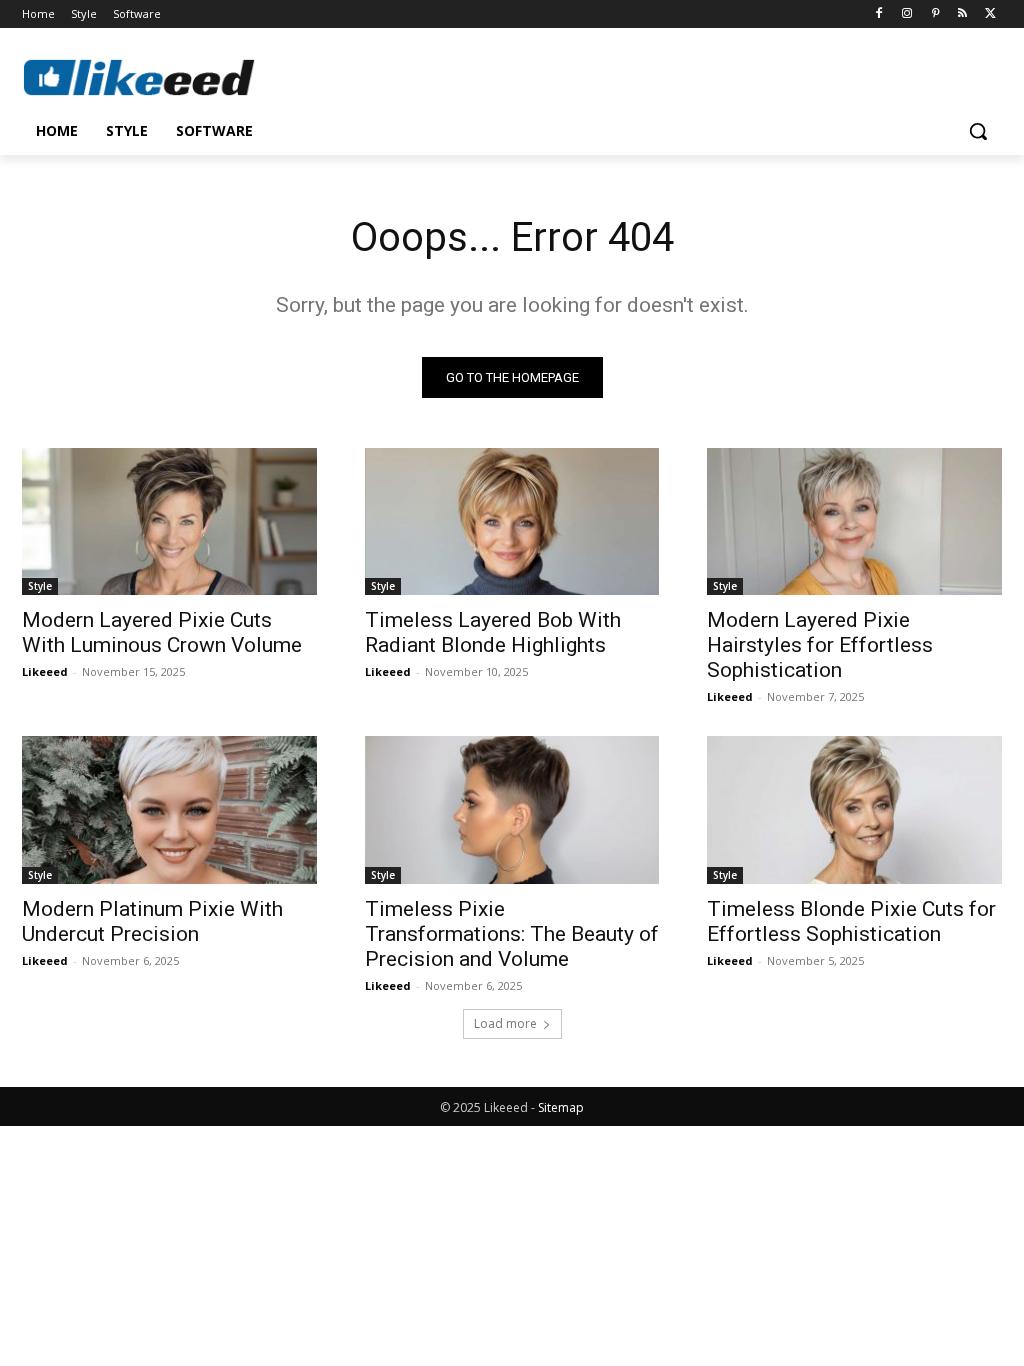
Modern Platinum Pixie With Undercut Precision (152, 921)
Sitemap (561, 1107)
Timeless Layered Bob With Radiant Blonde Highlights (493, 632)
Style (40, 586)
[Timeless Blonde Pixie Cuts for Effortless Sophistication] (854, 809)
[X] (990, 14)
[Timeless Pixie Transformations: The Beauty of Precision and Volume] (512, 809)
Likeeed (45, 671)
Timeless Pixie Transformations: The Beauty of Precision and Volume (512, 934)
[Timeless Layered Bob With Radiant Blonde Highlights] (512, 521)
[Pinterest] (935, 14)
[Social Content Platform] (139, 77)
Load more (505, 1023)
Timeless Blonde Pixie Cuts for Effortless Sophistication (851, 921)
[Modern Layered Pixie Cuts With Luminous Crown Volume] (169, 521)
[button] (978, 131)
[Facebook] (879, 14)
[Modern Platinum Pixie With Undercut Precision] (169, 809)
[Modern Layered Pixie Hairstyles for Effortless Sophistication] (854, 521)
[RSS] (962, 14)
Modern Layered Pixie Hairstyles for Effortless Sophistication (820, 645)
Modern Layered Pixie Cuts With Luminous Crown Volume (162, 632)
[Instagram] (907, 14)
